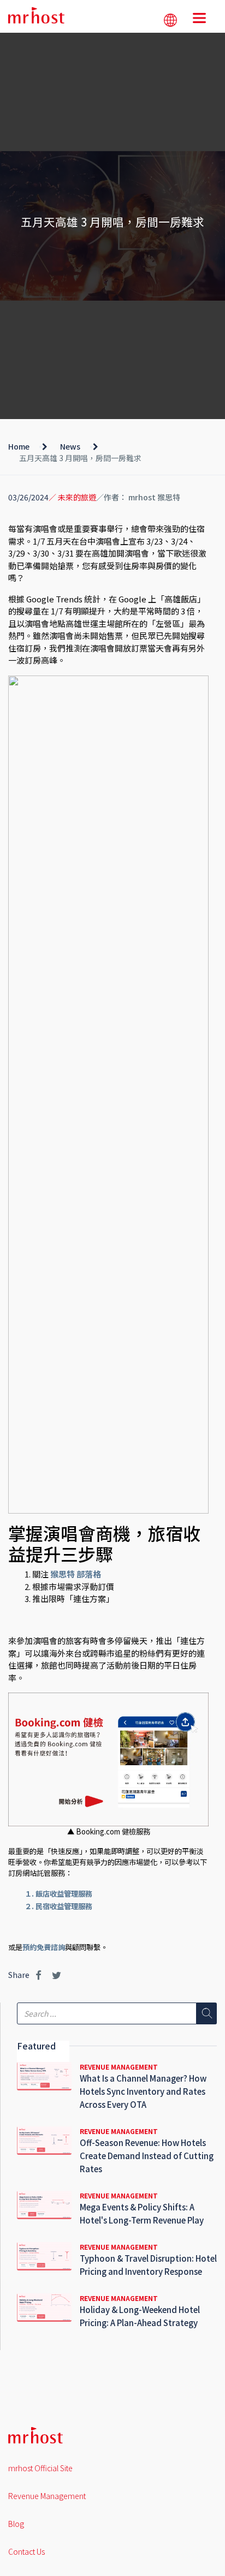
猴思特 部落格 (76, 1574)
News (70, 446)
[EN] (170, 20)
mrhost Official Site (40, 2468)
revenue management (119, 2067)
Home (19, 446)
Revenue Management (47, 2496)
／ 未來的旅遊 (72, 497)
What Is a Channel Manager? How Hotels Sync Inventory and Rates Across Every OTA (143, 2091)
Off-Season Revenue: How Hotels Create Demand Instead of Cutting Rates (147, 2156)
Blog (16, 2524)
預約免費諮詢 (44, 1947)
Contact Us (26, 2551)
